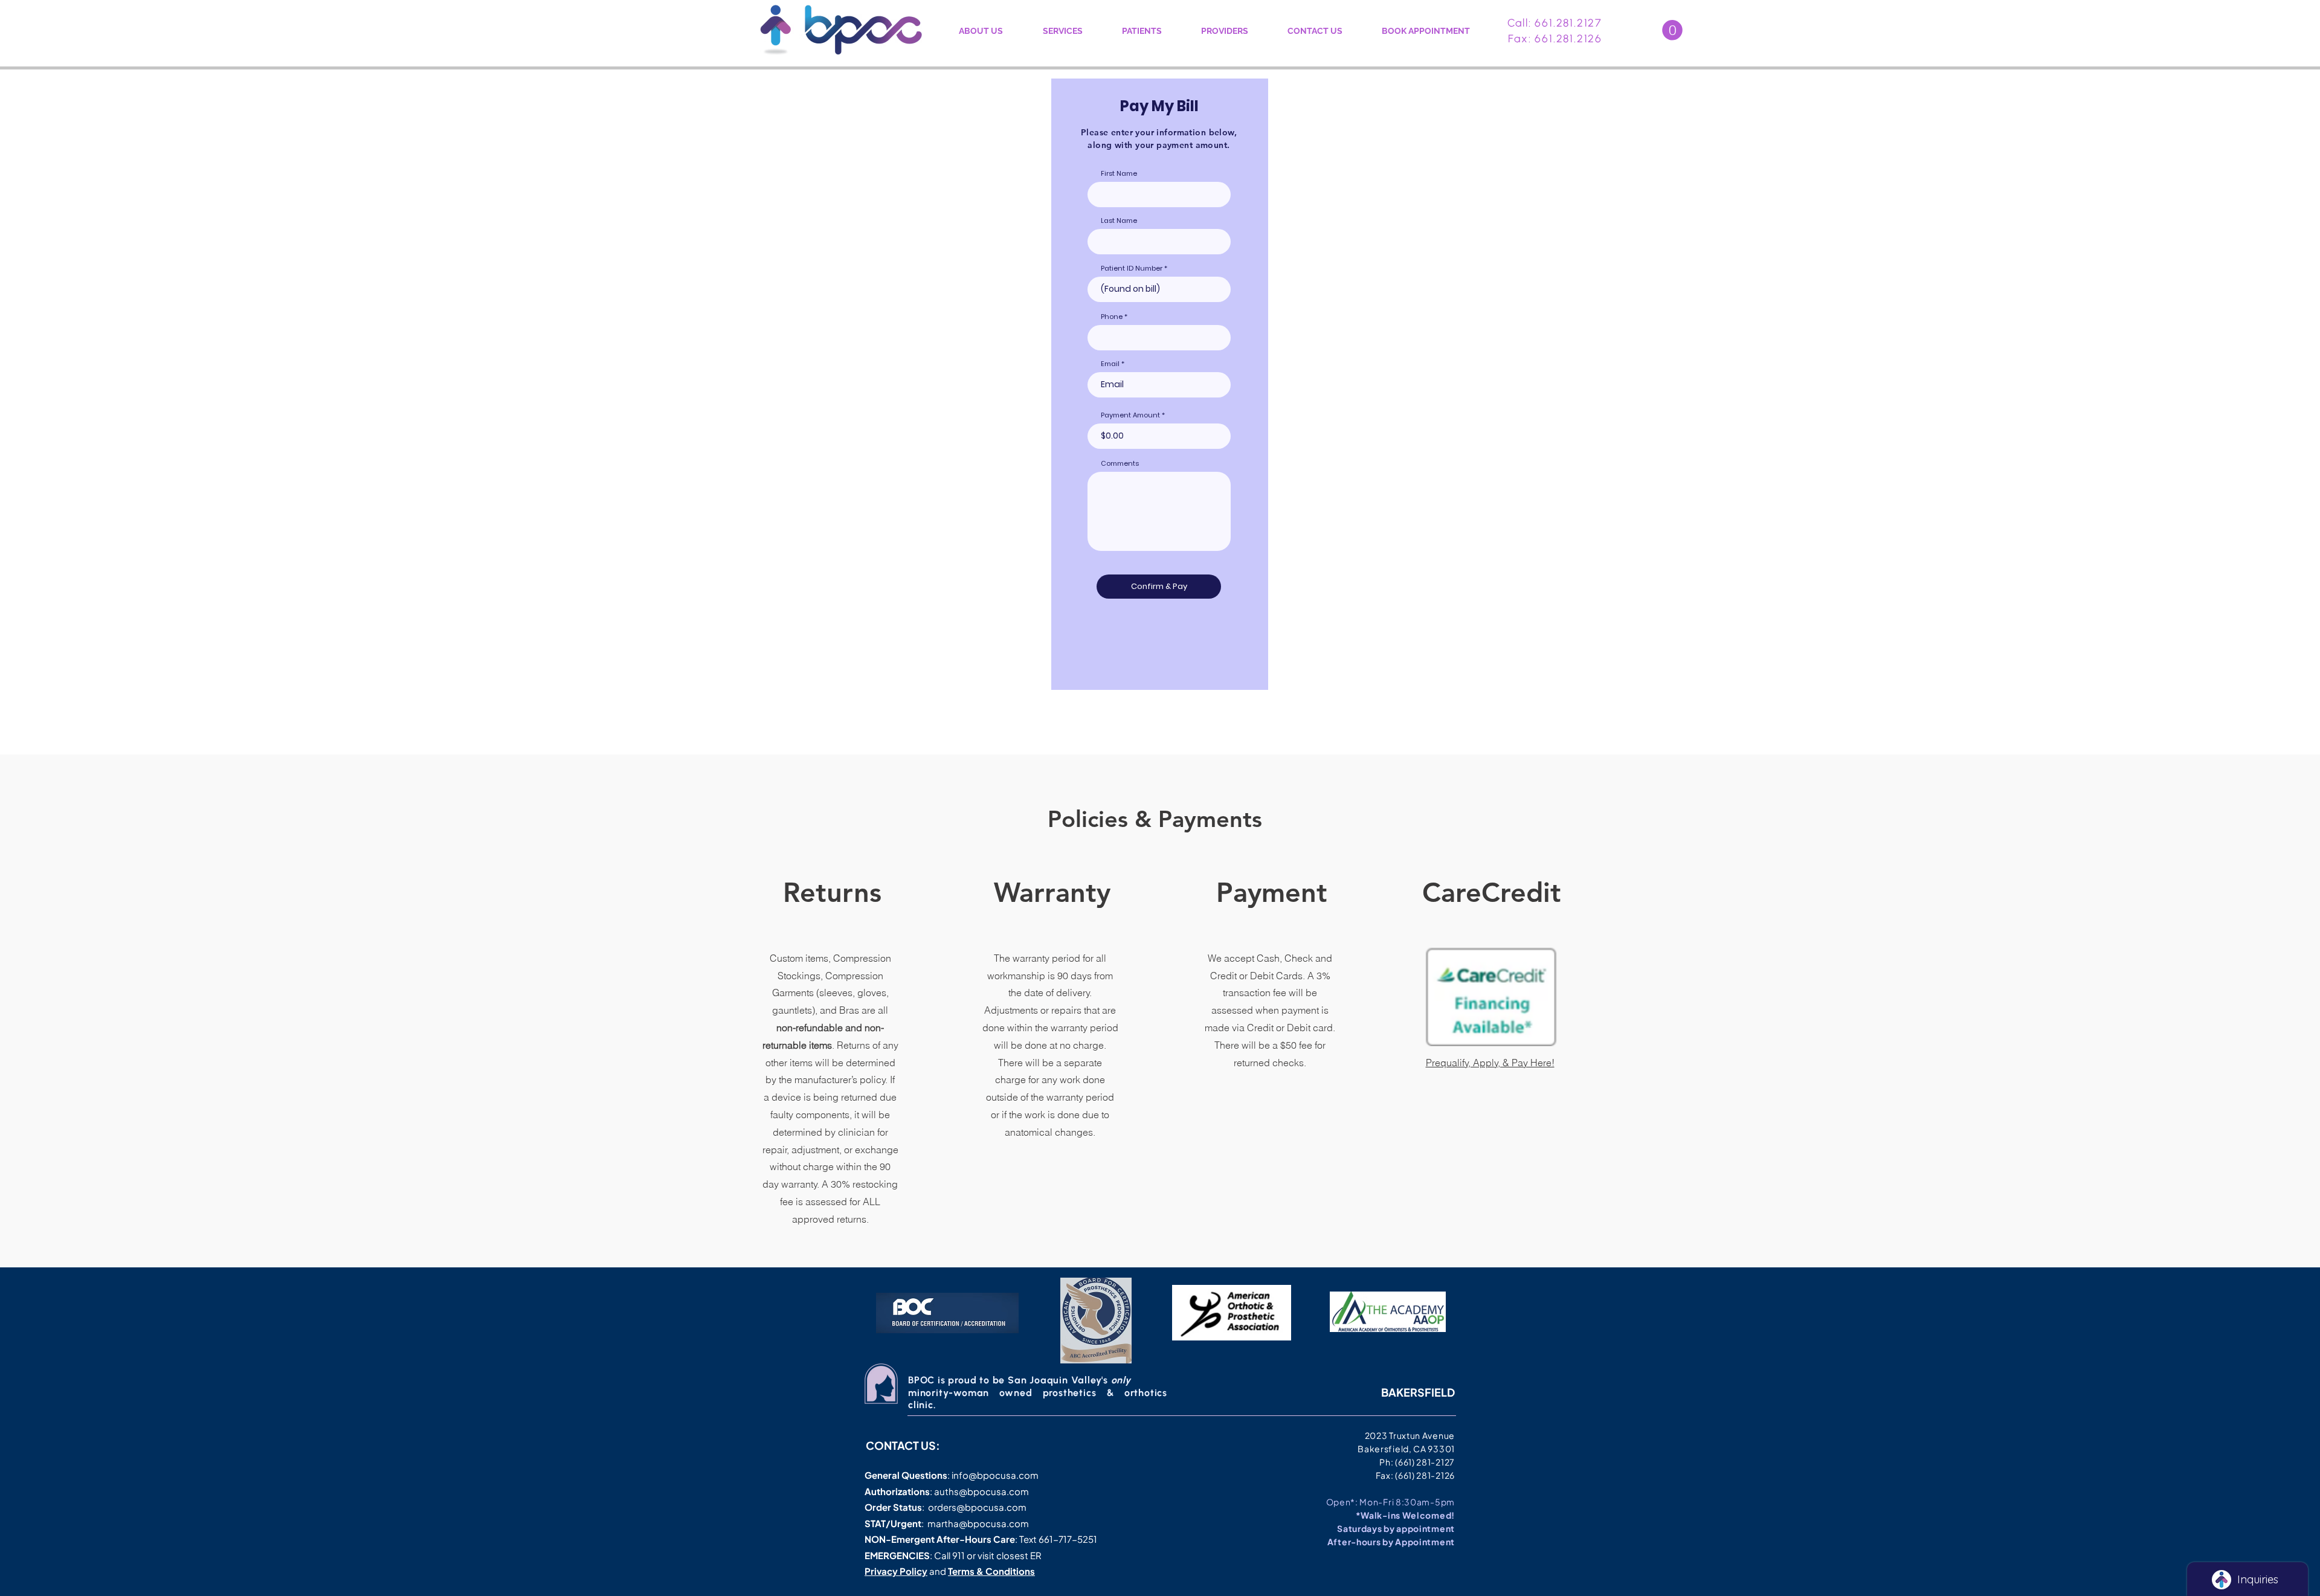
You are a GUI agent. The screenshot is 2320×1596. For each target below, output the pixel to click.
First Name (1119, 174)
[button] (1672, 30)
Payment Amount (1130, 415)
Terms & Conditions (991, 1571)
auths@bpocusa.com (981, 1491)
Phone (1112, 317)
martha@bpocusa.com (978, 1523)
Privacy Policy (896, 1571)
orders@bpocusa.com (977, 1507)
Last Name (1119, 221)
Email (1110, 364)
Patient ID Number (1132, 269)
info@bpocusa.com (995, 1475)
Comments (1120, 464)
